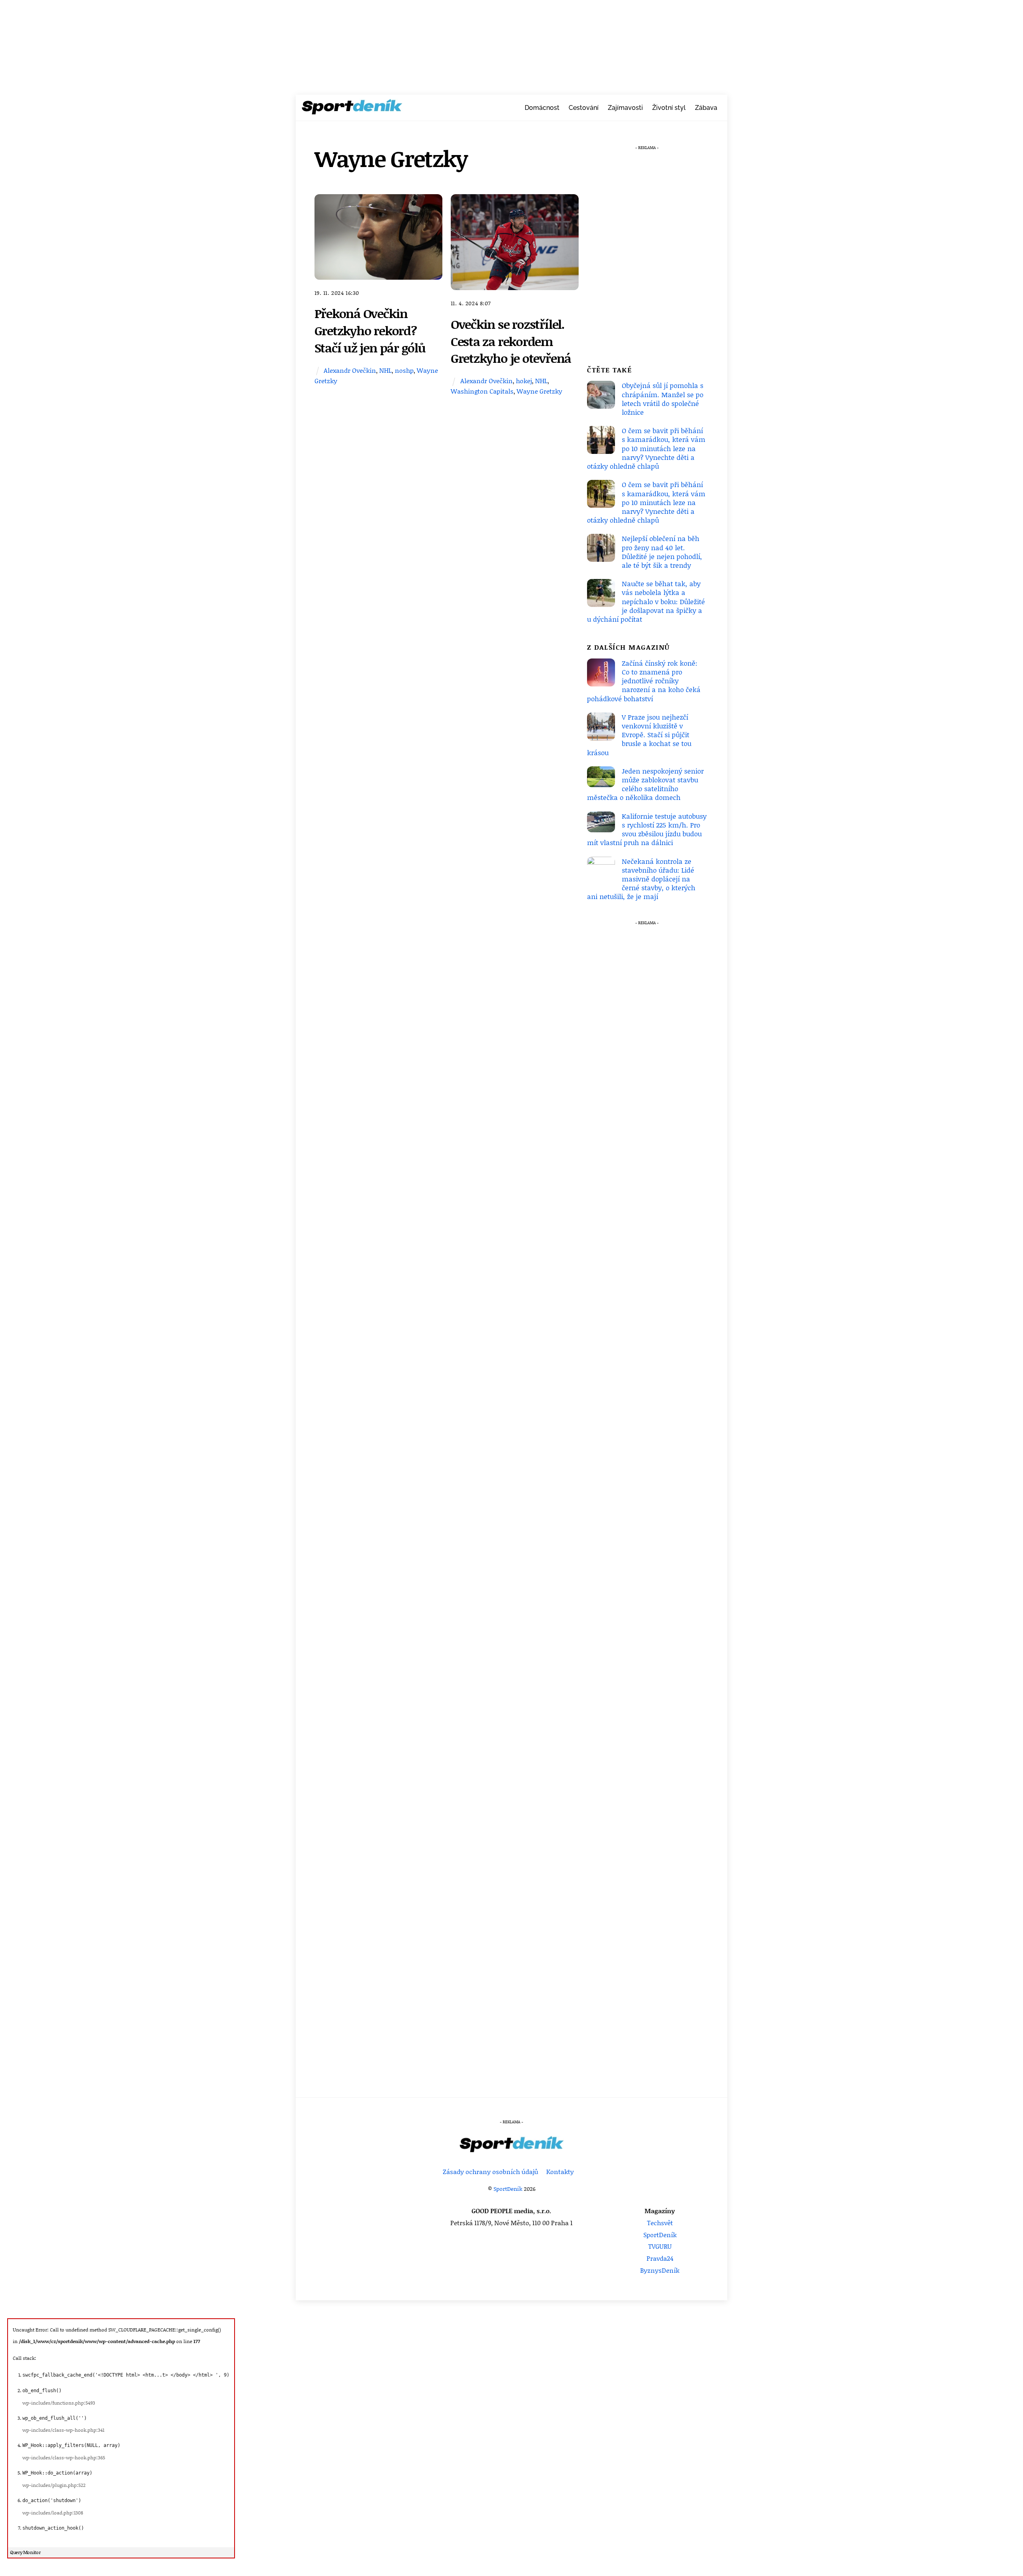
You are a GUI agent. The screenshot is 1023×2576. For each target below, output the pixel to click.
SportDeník (508, 2189)
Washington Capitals (482, 391)
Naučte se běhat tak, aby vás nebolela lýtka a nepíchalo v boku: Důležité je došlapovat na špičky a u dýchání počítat (646, 601)
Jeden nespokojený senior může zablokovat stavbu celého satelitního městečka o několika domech (645, 784)
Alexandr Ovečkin (350, 370)
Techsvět (660, 2223)
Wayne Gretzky (539, 391)
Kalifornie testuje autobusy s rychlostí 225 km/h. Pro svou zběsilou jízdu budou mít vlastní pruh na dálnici (647, 829)
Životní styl (669, 108)
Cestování (584, 108)
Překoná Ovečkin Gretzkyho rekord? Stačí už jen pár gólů (370, 330)
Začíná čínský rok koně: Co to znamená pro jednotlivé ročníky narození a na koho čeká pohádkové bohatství (644, 681)
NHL (385, 370)
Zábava (706, 108)
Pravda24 (660, 2258)
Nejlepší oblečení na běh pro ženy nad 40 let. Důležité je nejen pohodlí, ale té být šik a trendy (662, 552)
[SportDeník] (352, 109)
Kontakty (560, 2171)
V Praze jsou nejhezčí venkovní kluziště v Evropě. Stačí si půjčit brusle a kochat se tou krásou (639, 735)
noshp (404, 370)
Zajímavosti (625, 108)
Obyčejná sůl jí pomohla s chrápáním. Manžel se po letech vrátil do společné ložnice (663, 399)
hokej (524, 381)
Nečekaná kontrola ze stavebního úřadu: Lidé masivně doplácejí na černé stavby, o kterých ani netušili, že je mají (641, 879)
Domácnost (542, 108)
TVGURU (660, 2246)
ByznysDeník (660, 2270)
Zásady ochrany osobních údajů (491, 2171)
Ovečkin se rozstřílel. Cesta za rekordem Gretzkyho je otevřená (511, 341)
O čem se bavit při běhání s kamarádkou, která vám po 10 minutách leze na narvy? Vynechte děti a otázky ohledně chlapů (646, 448)
